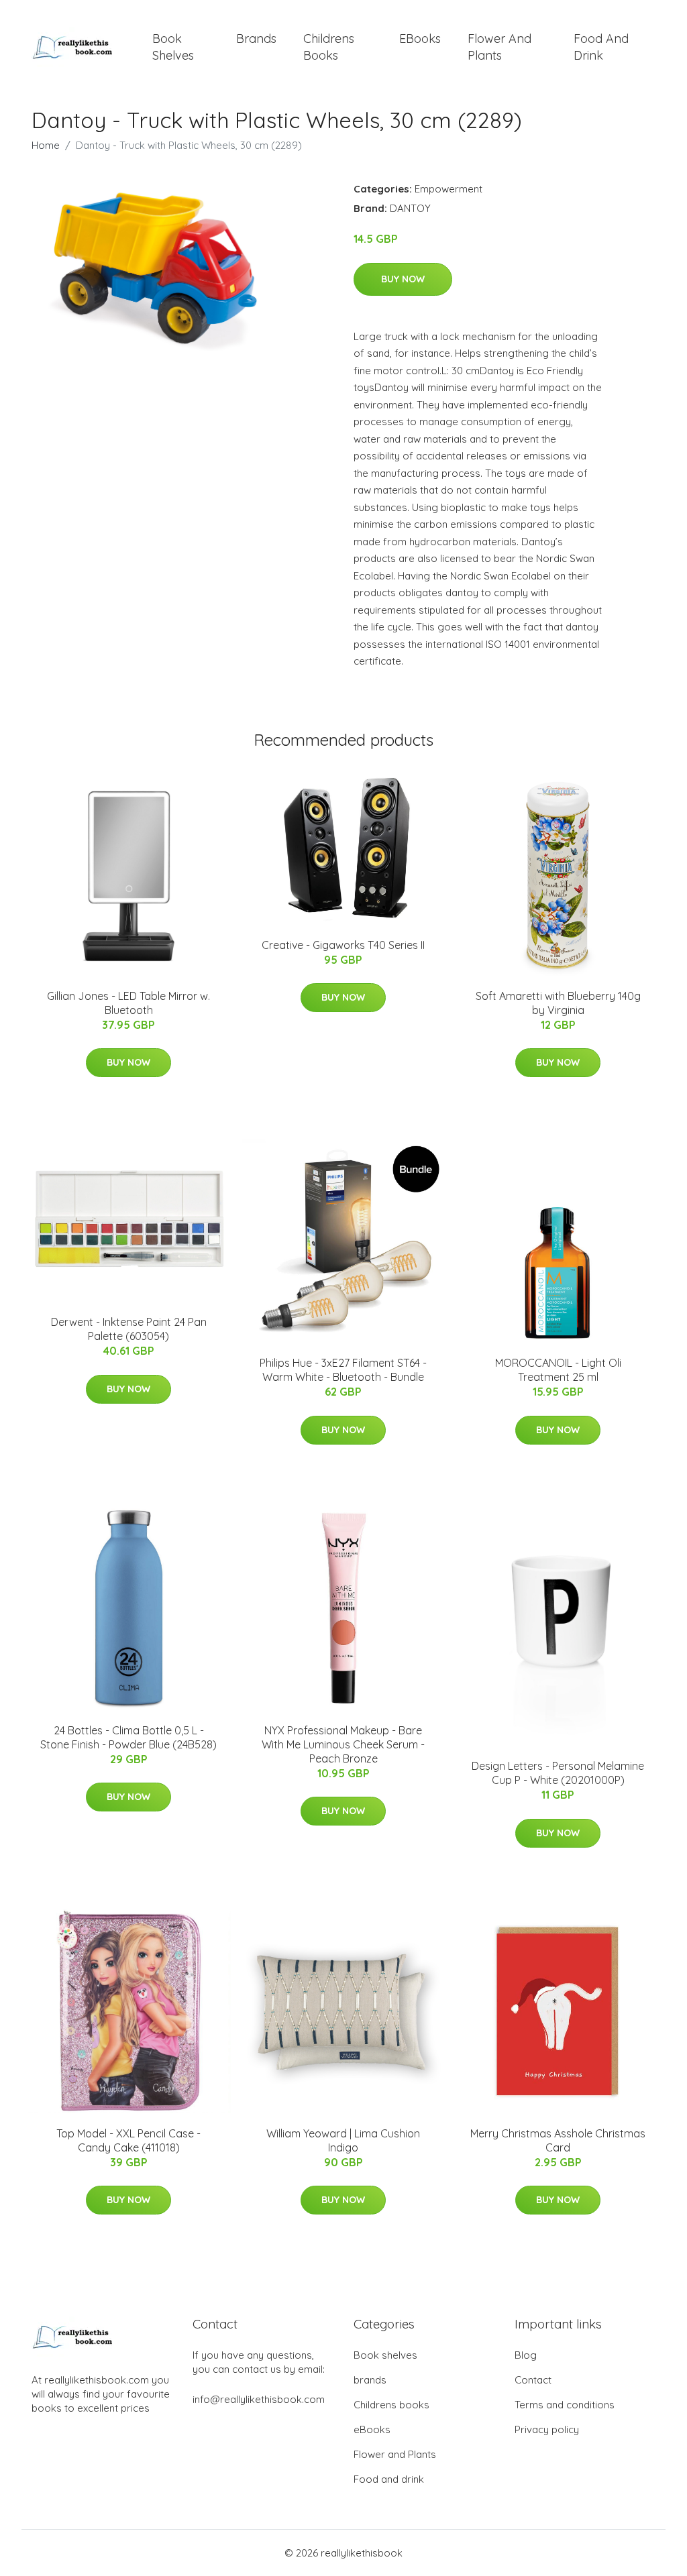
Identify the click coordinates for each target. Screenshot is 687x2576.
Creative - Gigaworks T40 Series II (343, 945)
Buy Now (403, 279)
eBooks (420, 39)
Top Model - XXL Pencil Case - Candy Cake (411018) (128, 2140)
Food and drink (601, 47)
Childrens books (329, 47)
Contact (533, 2380)
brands (256, 39)
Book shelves (173, 47)
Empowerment (448, 189)
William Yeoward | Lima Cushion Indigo (343, 2140)
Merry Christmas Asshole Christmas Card (558, 2140)
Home (46, 145)
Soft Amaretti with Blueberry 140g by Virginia (558, 1003)
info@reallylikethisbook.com (259, 2399)
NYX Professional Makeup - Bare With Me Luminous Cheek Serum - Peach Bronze (343, 1744)
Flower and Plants (499, 47)
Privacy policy (547, 2429)
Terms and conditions (565, 2405)
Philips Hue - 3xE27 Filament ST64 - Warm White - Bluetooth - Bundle (343, 1370)
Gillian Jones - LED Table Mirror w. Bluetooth (128, 1003)
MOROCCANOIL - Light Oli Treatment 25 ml (558, 1370)
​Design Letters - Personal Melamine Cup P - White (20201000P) (558, 1773)
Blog (526, 2355)
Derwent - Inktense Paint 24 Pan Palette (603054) (129, 1329)
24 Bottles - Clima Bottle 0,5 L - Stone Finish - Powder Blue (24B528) (128, 1737)
